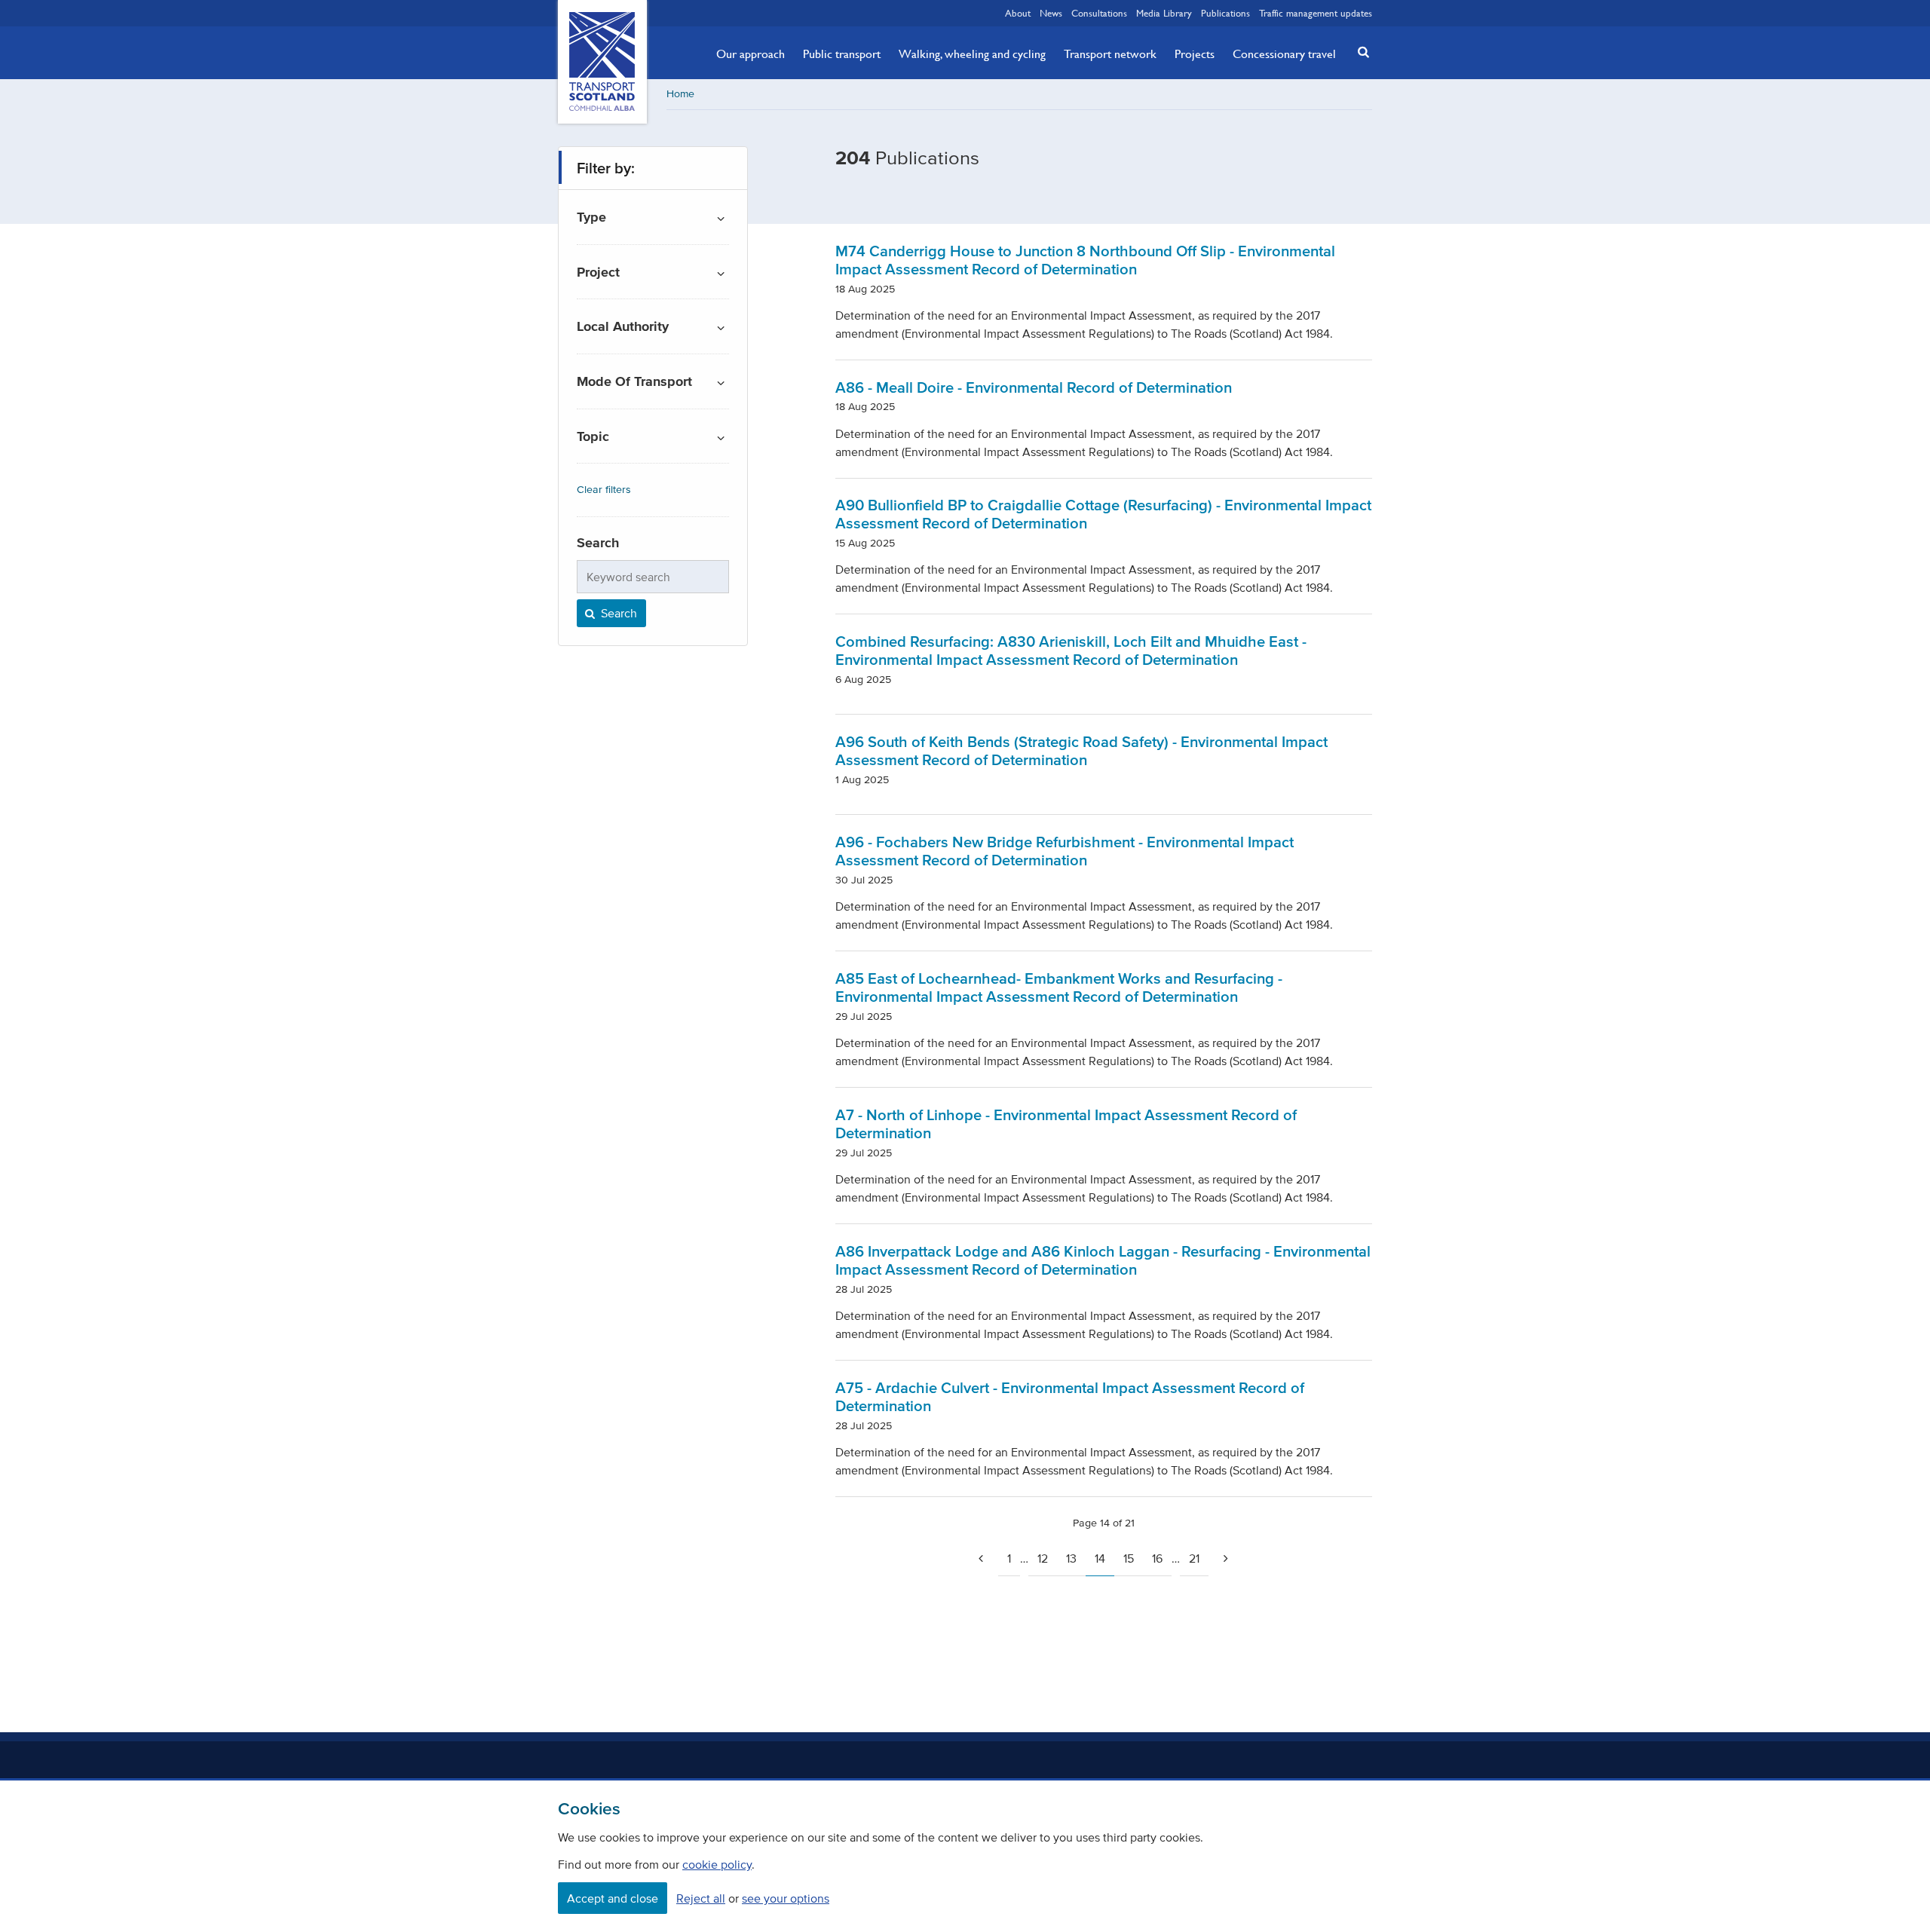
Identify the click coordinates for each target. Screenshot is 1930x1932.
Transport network (1110, 54)
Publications (1225, 13)
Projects (1195, 54)
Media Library (1164, 13)
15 (1129, 1558)
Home (680, 94)
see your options (786, 1898)
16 (1157, 1558)
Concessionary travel (1284, 54)
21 (1194, 1558)
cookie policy (717, 1864)
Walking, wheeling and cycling (972, 54)
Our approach (751, 54)
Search (617, 613)
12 (1043, 1558)
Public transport (842, 54)
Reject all (701, 1898)
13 (1071, 1558)
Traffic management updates (1316, 13)
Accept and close (613, 1898)
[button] (1359, 52)
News (1051, 13)
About (1018, 13)
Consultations (1099, 13)
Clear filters (604, 490)
